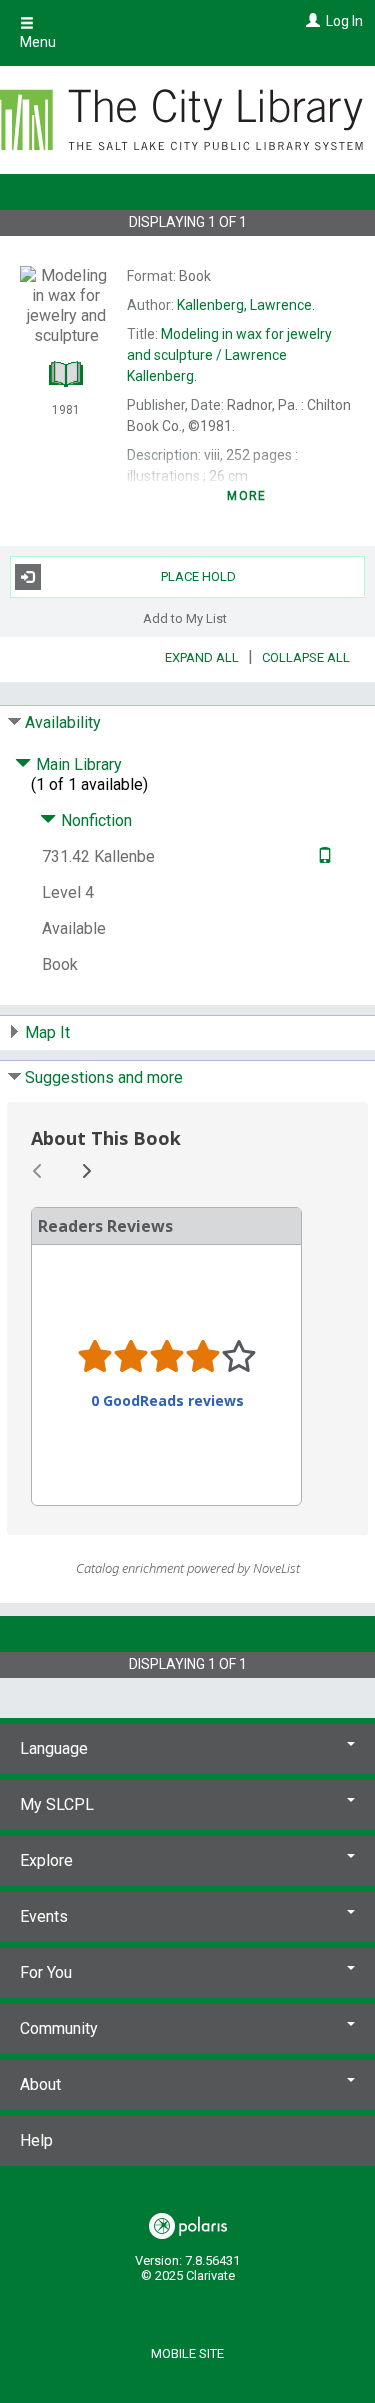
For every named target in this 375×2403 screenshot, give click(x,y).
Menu (38, 42)
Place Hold (198, 576)
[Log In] (310, 21)
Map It (47, 1032)
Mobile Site (187, 2353)
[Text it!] (322, 856)
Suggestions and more (104, 1077)
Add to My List (185, 618)
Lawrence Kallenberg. (229, 355)
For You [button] (46, 1972)
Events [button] (44, 1916)
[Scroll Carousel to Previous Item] (38, 1171)
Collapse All (306, 657)
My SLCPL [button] (57, 1804)
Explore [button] (46, 1860)
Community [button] (59, 2028)
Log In (344, 21)
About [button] (40, 2084)
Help (36, 2140)
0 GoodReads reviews (167, 1401)
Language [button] (54, 1748)
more (246, 496)
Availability (63, 722)
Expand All (202, 657)
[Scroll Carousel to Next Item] (86, 1171)
